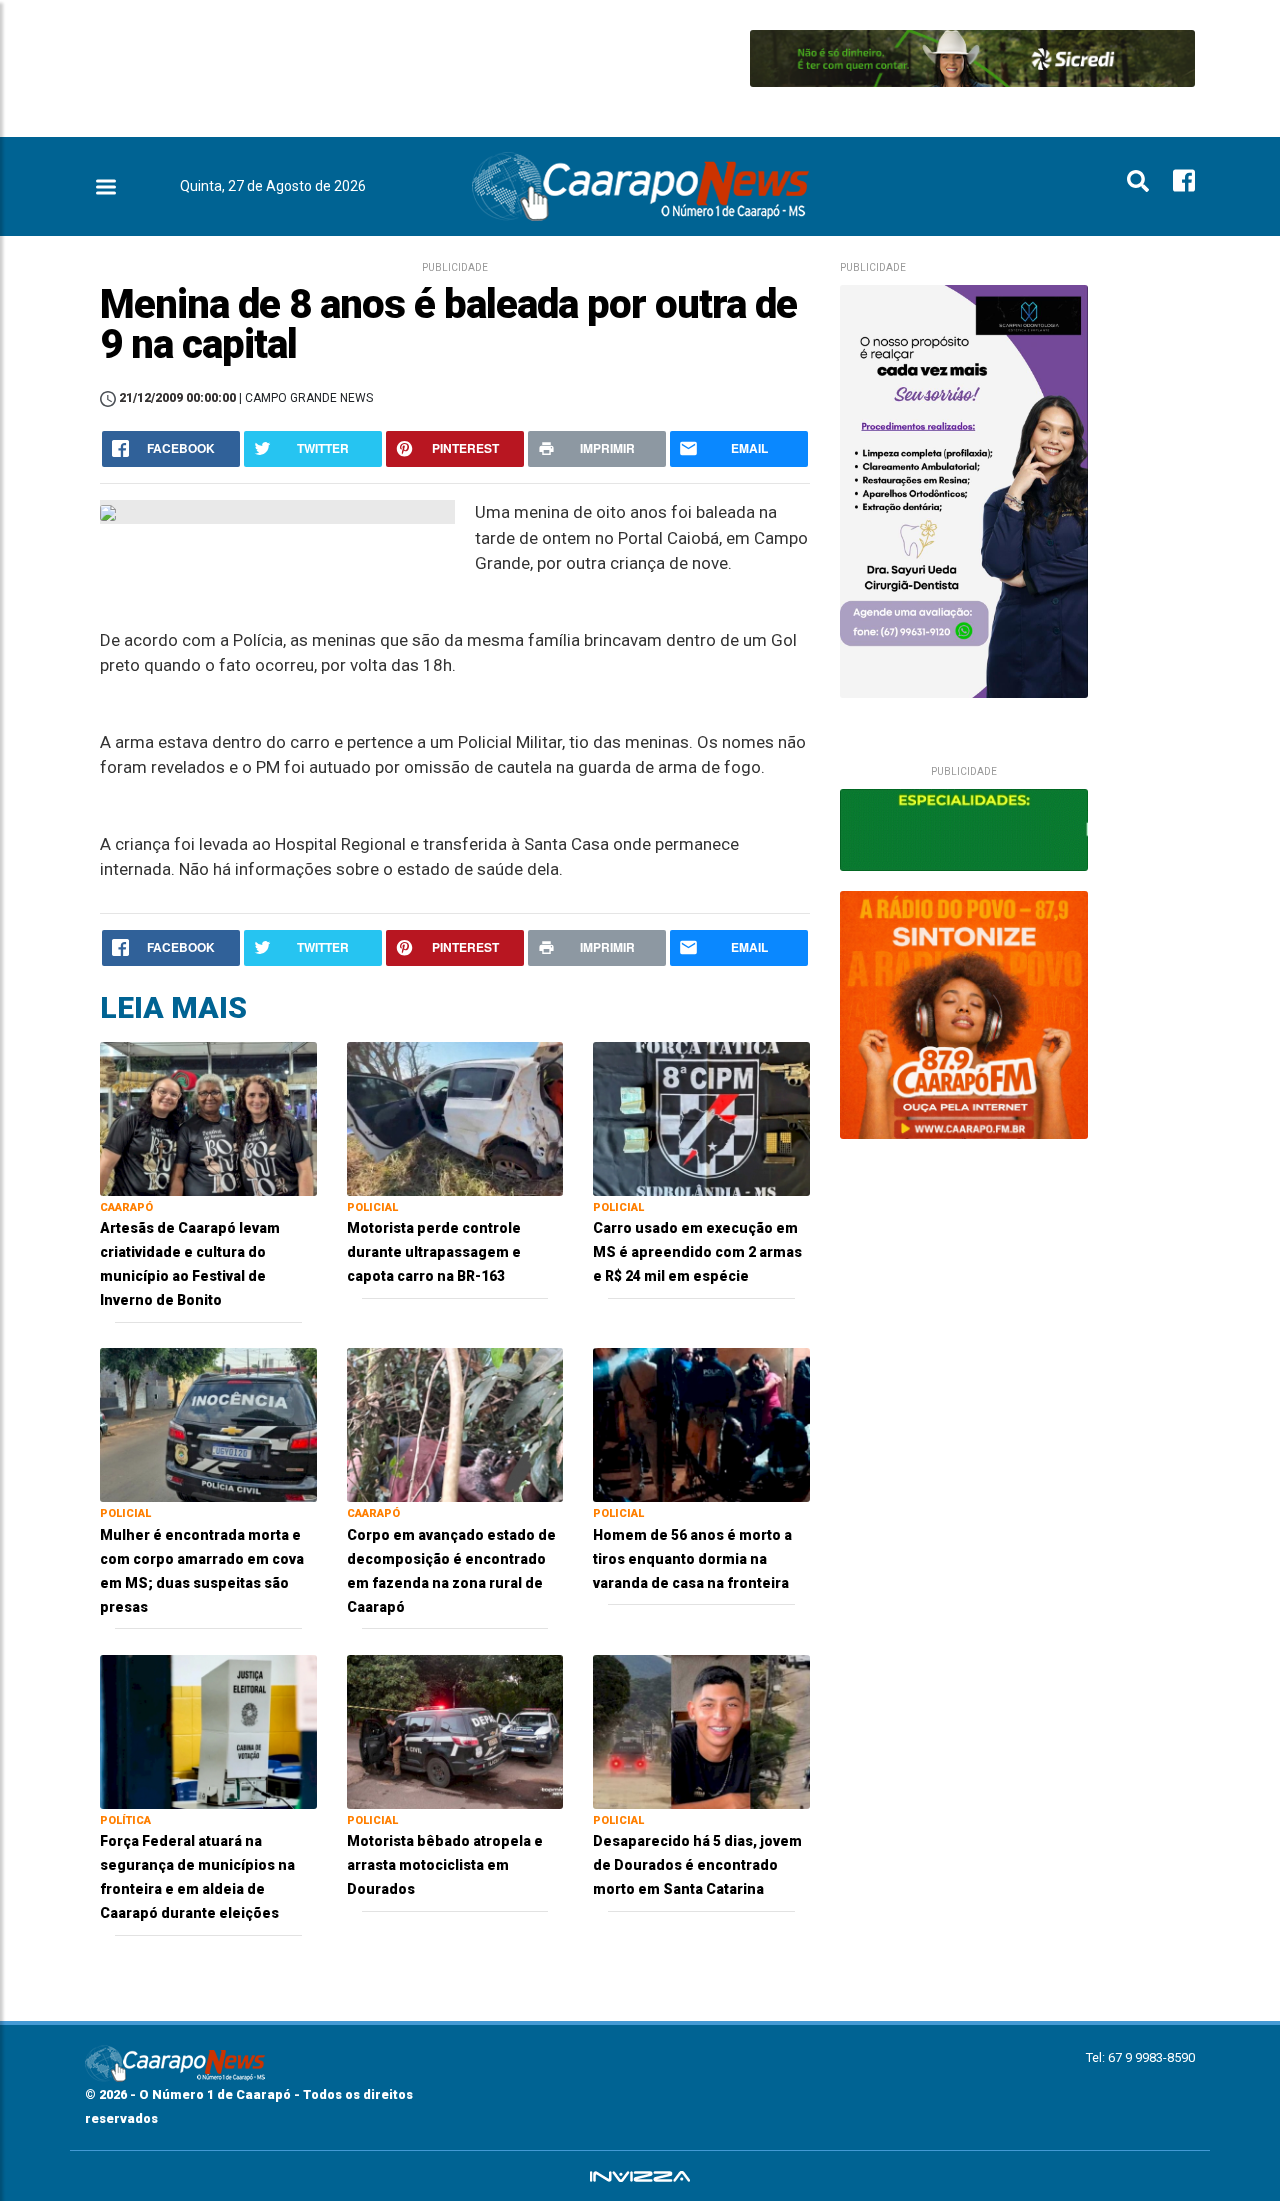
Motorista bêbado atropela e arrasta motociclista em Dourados (445, 1865)
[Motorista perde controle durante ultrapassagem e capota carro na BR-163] (455, 1117)
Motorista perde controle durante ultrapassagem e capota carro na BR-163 (434, 1252)
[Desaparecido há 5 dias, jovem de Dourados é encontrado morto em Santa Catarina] (701, 1730)
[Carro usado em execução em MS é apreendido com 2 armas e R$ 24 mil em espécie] (701, 1117)
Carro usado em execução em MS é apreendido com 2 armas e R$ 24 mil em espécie (697, 1252)
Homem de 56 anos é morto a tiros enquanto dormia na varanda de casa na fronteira (692, 1559)
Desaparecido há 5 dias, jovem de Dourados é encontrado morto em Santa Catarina (697, 1865)
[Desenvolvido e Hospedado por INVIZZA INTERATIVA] (640, 2176)
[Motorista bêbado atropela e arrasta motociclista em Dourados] (455, 1730)
